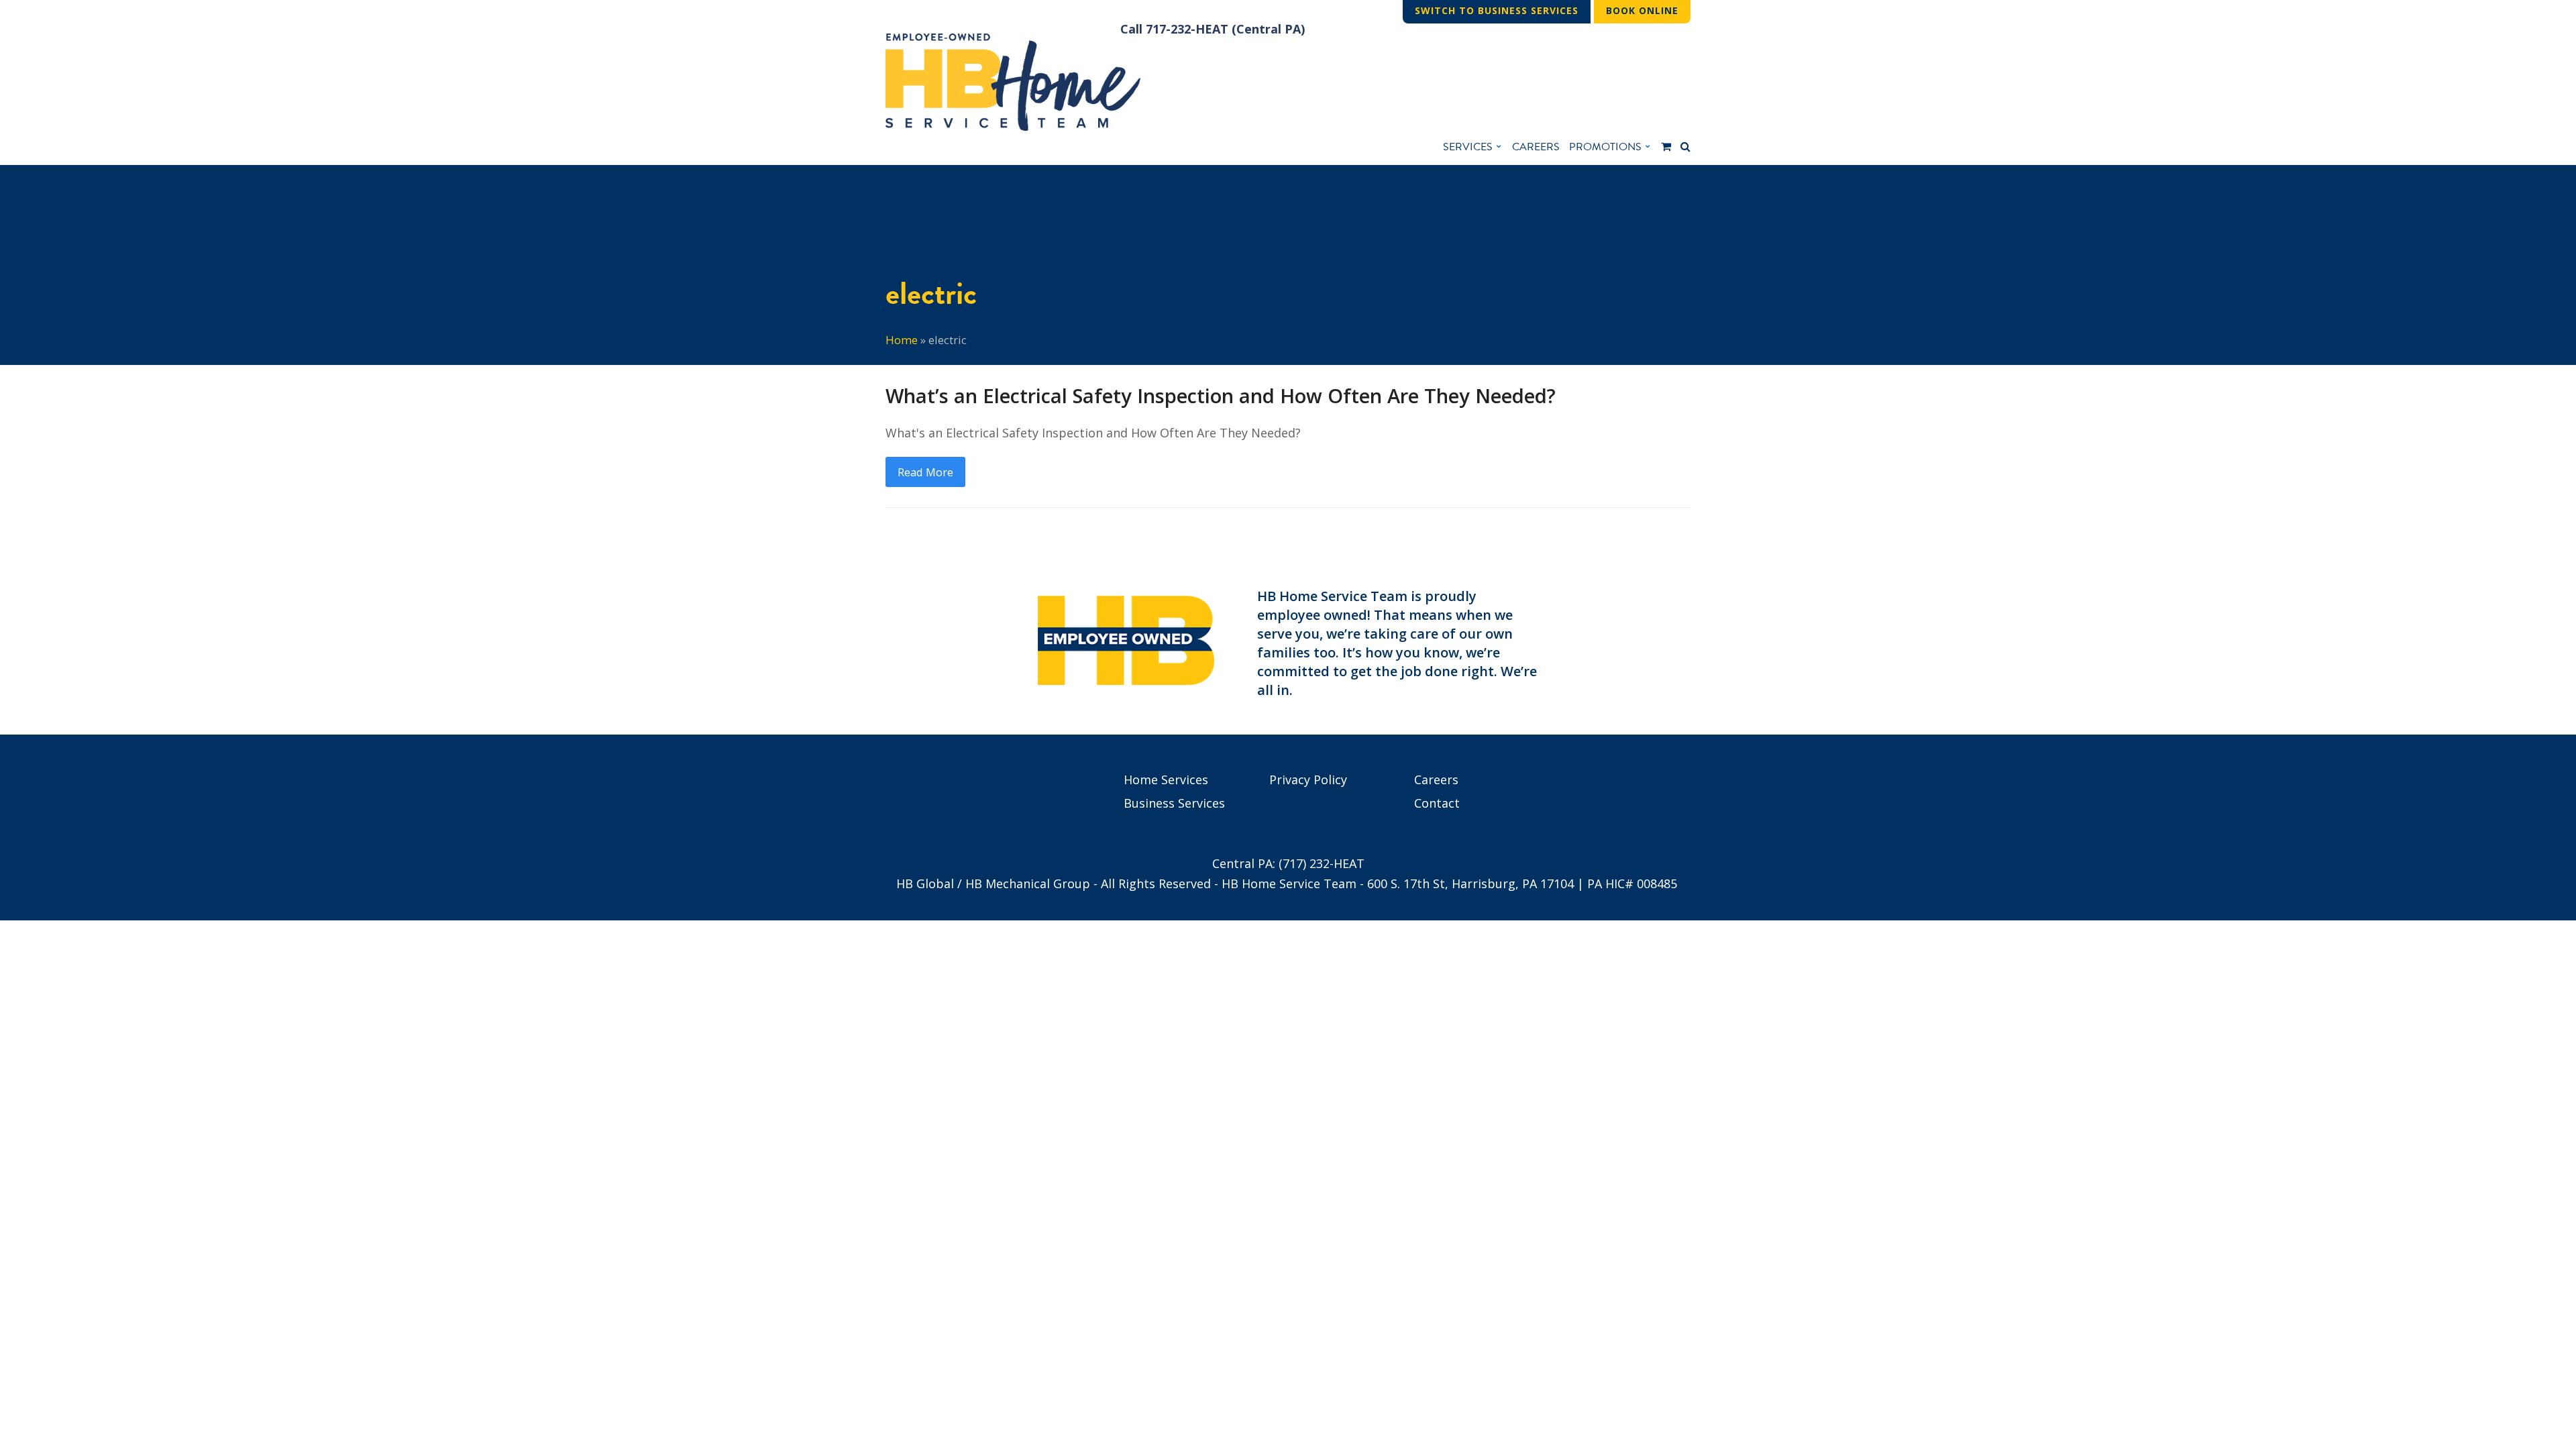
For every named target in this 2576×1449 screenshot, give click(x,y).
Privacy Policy (1308, 780)
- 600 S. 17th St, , (1467, 883)
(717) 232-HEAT (1322, 863)
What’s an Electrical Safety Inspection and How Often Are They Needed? (1221, 396)
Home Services (1166, 780)
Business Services (1174, 803)
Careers (1436, 780)
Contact (1437, 803)
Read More (925, 472)
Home (902, 340)
